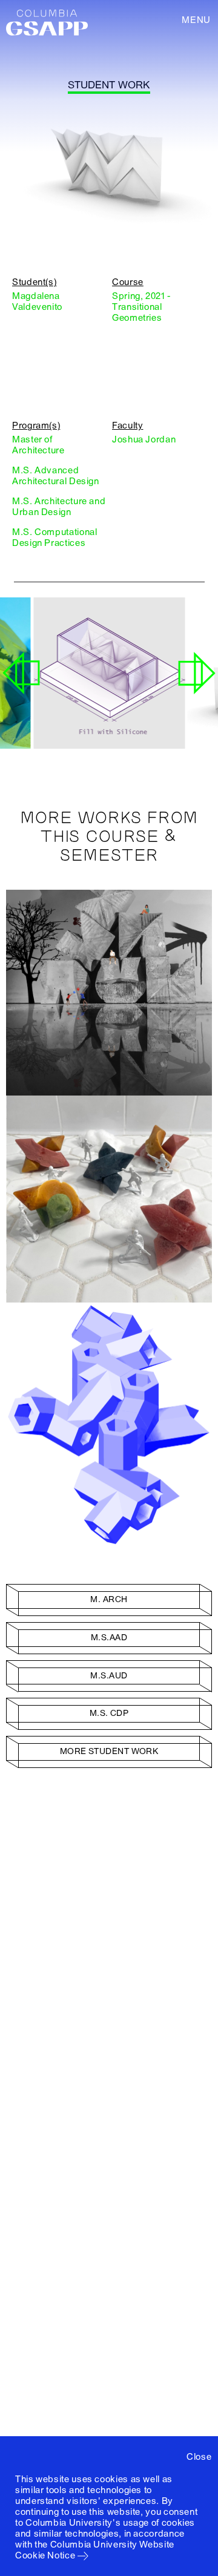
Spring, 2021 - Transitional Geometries (141, 307)
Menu (196, 20)
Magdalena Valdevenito (37, 301)
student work (109, 85)
